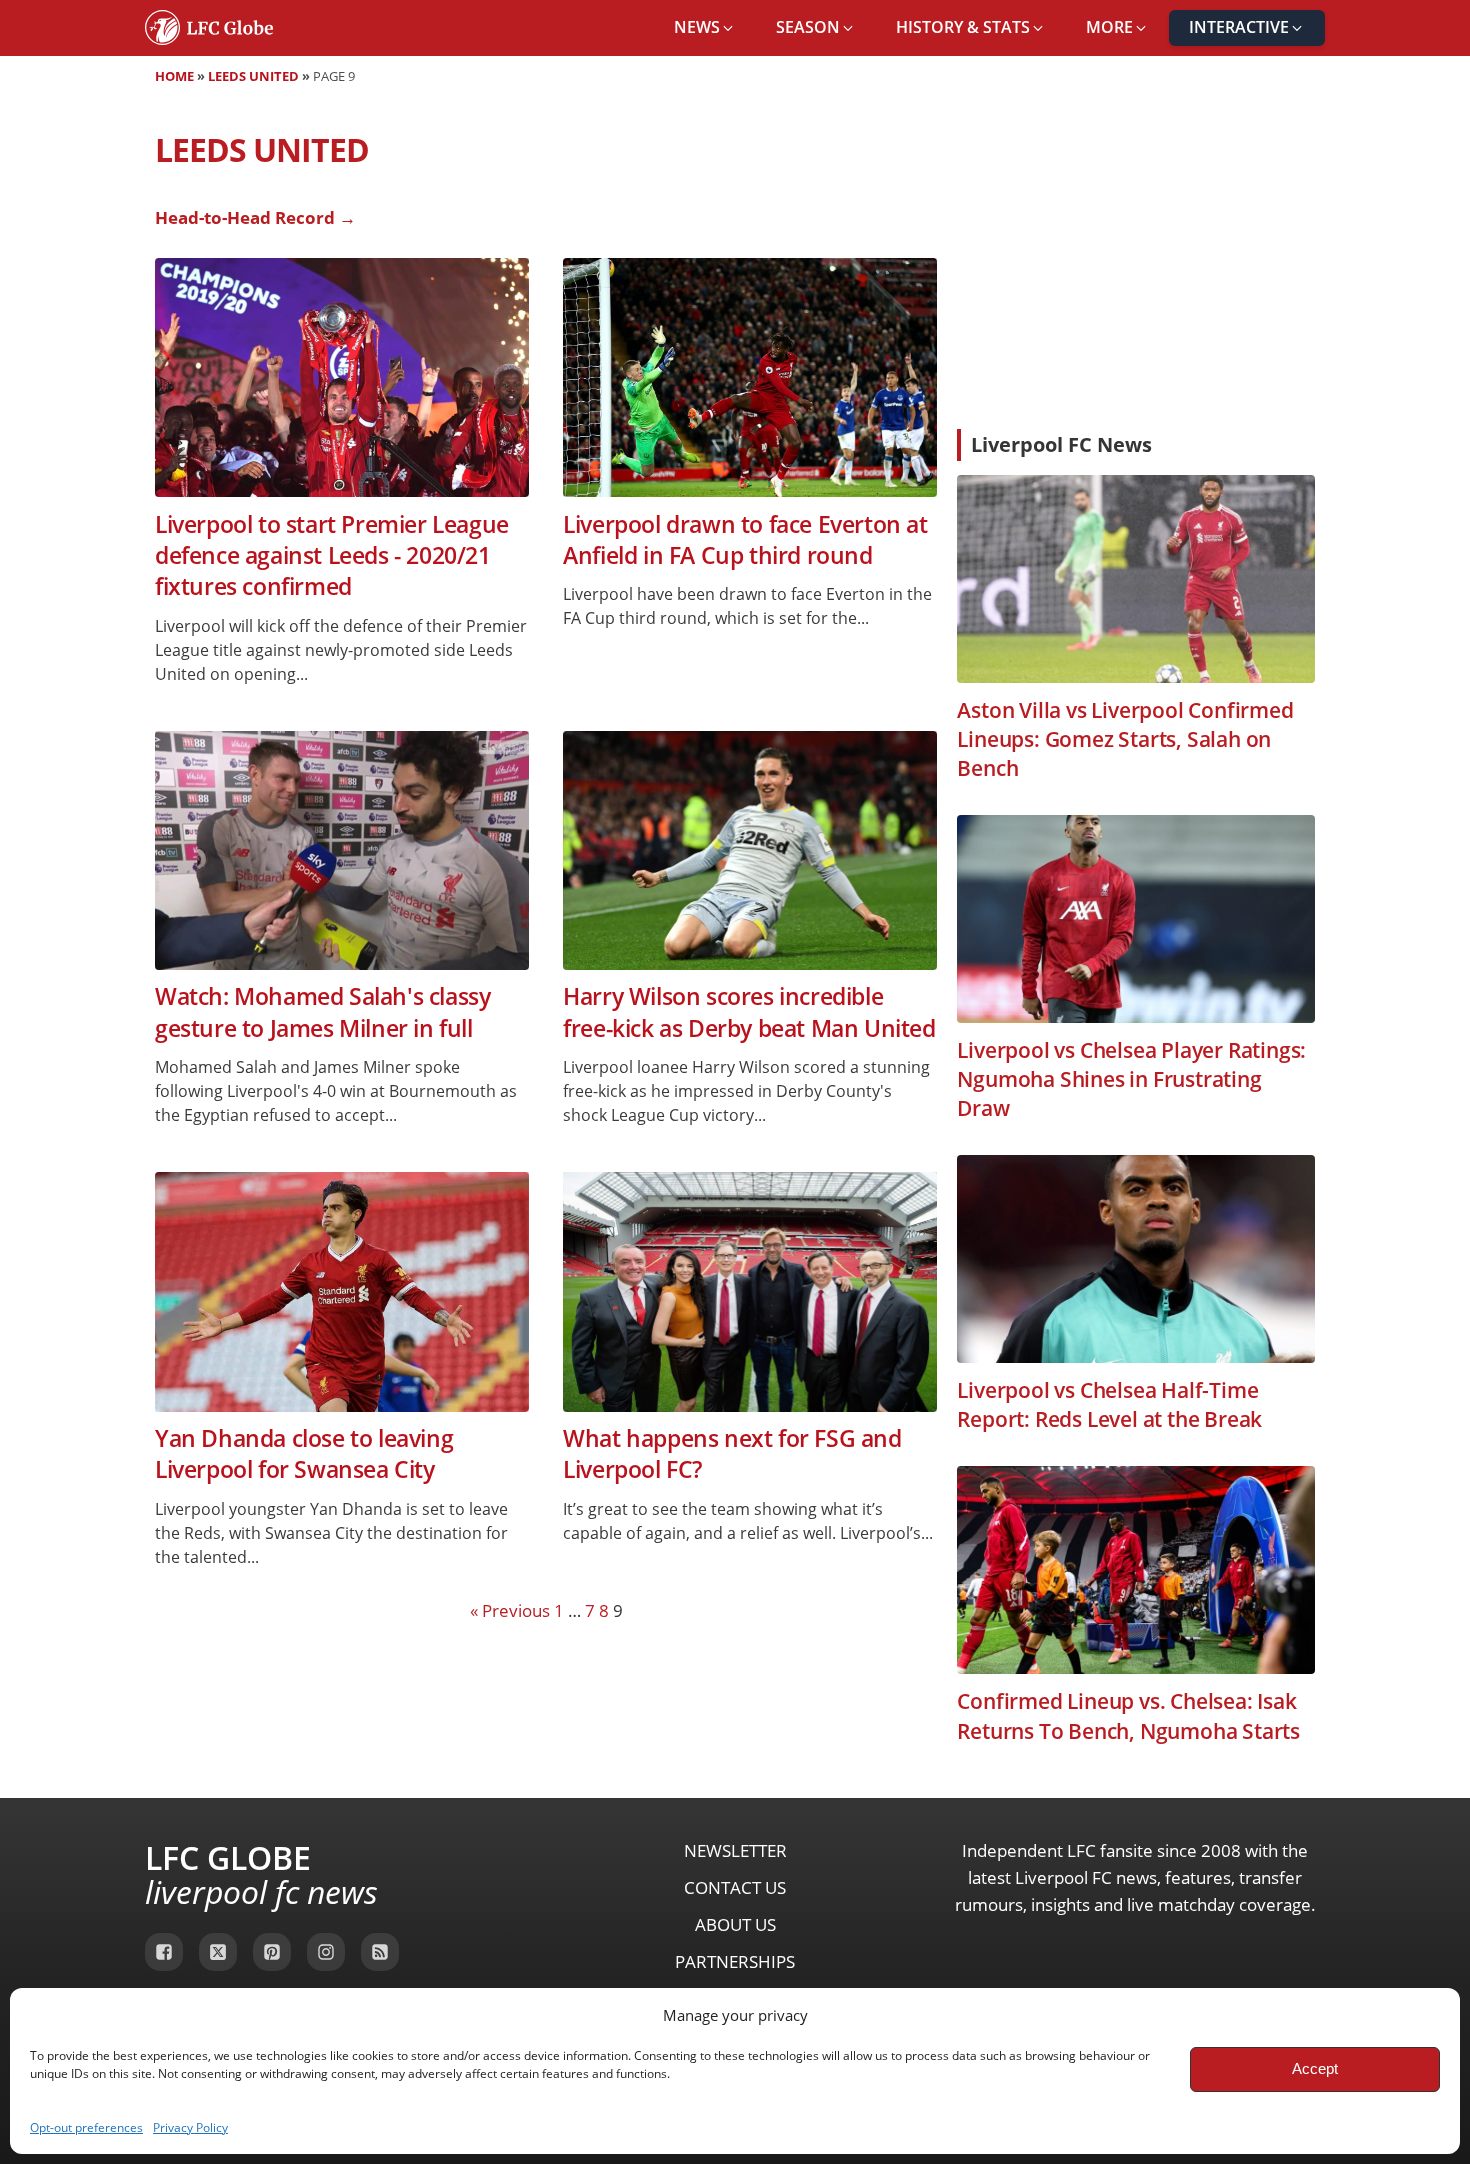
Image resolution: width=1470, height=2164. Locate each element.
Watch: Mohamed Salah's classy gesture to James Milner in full (322, 1012)
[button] (705, 28)
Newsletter (735, 1850)
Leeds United (253, 76)
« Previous (510, 1610)
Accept (1315, 2068)
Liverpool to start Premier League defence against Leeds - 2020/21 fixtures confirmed (332, 556)
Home (174, 76)
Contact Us (735, 1887)
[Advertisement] (1136, 264)
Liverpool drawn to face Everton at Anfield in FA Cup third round (745, 540)
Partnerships (735, 1961)
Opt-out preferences (86, 2127)
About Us (735, 1924)
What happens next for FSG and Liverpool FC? (732, 1454)
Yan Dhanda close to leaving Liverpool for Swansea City (304, 1454)
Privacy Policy (190, 2127)
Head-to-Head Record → (255, 217)
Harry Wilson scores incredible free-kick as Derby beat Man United (749, 1012)
